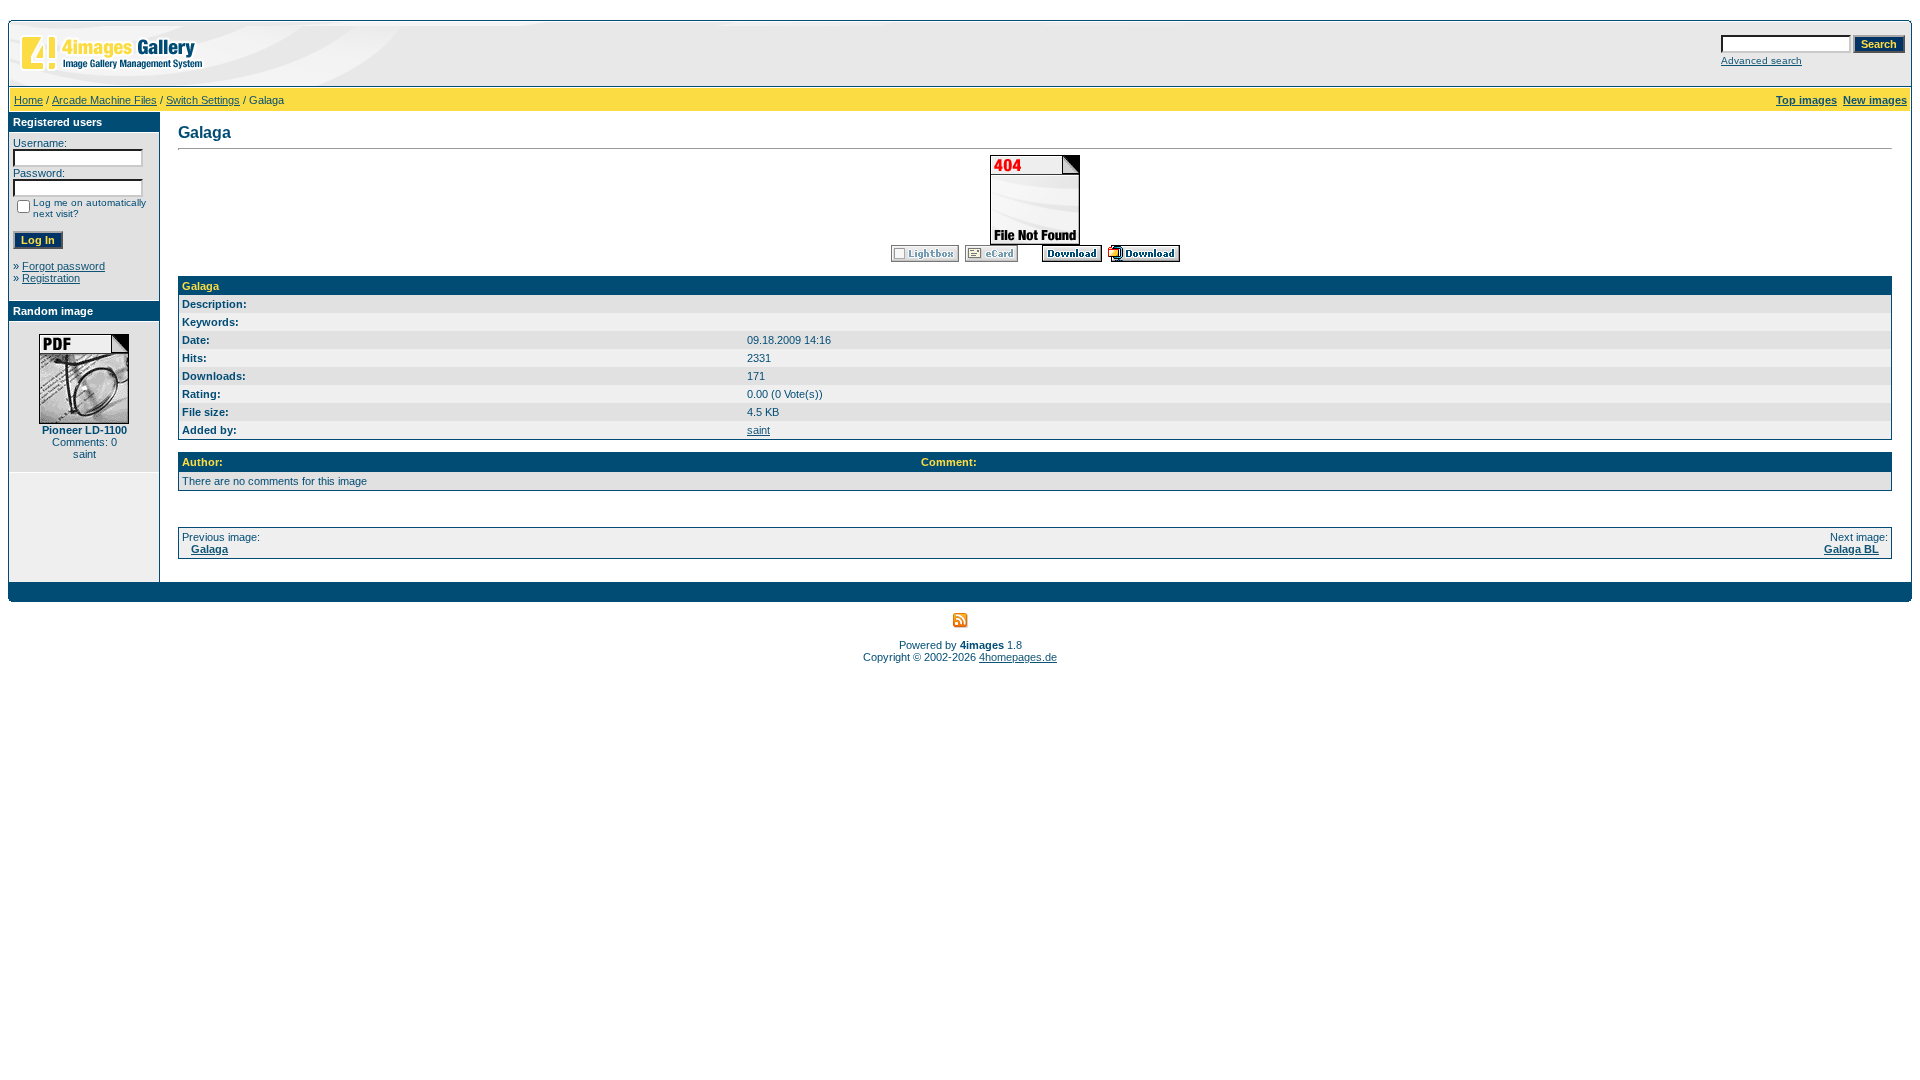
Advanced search (1761, 60)
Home (28, 100)
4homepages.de (1018, 657)
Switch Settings (203, 100)
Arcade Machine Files (104, 100)
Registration (51, 278)
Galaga (209, 549)
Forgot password (63, 266)
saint (758, 430)
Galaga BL (1851, 549)
